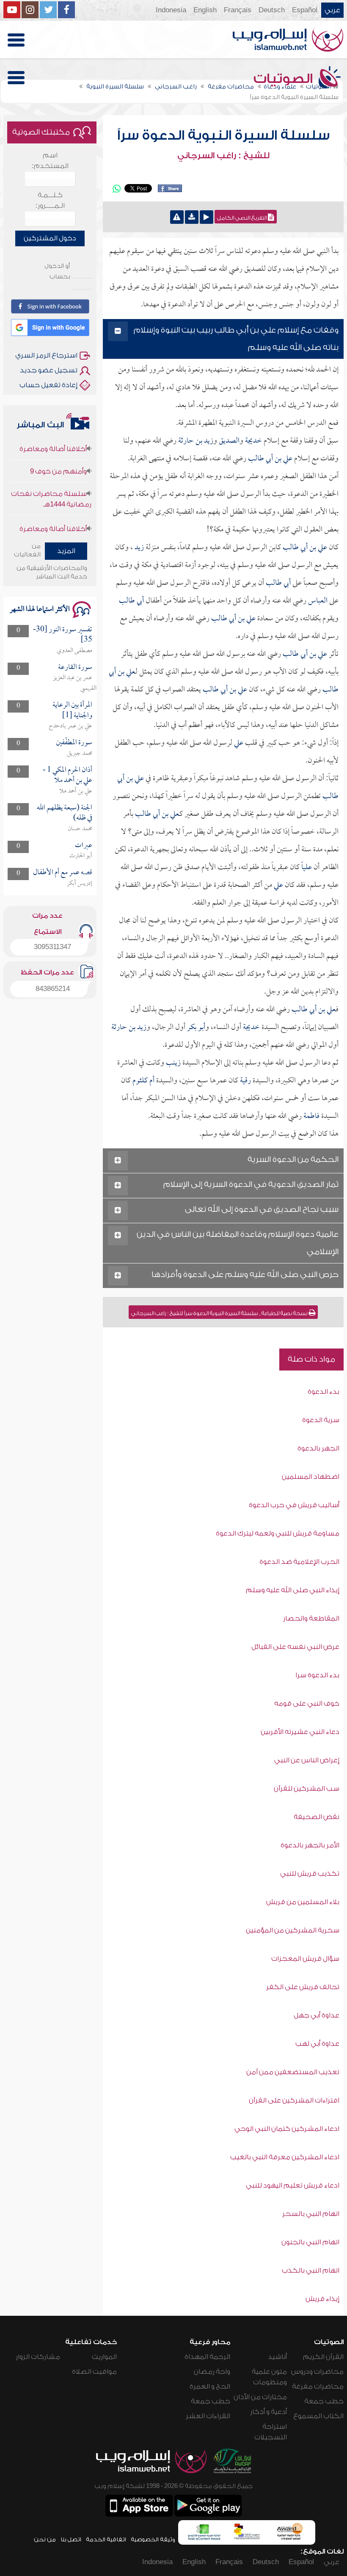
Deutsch (272, 10)
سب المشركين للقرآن (307, 1789)
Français (238, 10)
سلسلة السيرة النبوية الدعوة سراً (223, 135)
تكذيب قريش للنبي (310, 1874)
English (205, 10)
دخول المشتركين (50, 238)
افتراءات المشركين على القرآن (294, 2100)
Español (305, 10)
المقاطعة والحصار (311, 1618)
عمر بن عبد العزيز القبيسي (75, 683)
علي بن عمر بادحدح (70, 726)
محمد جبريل (80, 754)
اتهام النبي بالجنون (310, 2242)
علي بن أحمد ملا (76, 791)
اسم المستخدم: (50, 161)
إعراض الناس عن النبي (307, 1760)
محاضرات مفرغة (318, 2386)
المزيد (66, 551)
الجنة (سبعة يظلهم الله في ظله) (65, 813)
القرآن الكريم (323, 2357)
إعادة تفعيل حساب (48, 385)
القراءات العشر (208, 2416)
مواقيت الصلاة (94, 2372)
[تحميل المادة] (192, 217)
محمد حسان (80, 829)
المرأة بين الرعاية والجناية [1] (72, 710)
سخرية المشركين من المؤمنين (293, 1930)
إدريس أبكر (80, 883)
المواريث (104, 2357)
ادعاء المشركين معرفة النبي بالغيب (285, 2157)
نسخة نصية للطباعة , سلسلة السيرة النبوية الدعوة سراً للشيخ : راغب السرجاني (220, 1313)
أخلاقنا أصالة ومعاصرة (53, 512)
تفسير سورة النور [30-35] (63, 635)
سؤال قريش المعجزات (305, 1959)
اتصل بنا (71, 2539)
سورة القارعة (75, 667)
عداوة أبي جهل (317, 2015)
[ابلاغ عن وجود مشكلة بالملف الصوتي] (177, 217)
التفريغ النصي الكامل (242, 218)
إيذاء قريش (322, 2299)
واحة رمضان (212, 2372)
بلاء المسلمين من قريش (303, 1902)
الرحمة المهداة (207, 2357)
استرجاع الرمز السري (46, 355)
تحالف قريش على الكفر (303, 1987)
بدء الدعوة (324, 1392)
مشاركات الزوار (38, 2357)
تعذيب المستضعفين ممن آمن (293, 2072)
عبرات (84, 846)
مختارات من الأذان (260, 2397)
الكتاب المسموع (318, 2416)
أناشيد (277, 2357)
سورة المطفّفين (74, 743)
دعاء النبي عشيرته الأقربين (300, 1732)
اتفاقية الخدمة (106, 2539)
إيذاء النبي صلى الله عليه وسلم (293, 1590)
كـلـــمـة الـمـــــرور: (50, 200)
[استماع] (207, 217)
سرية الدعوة (321, 1420)
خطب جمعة (324, 2401)
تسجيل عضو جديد (49, 370)
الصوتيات (285, 79)
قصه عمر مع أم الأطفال (63, 873)
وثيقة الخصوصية (153, 2539)
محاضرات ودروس (317, 2372)
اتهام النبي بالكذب (311, 2271)
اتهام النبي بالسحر (311, 2214)
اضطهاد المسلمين (311, 1477)
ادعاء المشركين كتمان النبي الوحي (287, 2129)
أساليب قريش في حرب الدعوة (294, 1505)
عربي (332, 10)
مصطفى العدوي (74, 651)
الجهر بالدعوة (318, 1448)
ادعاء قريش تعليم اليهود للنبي (293, 2185)
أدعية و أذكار (269, 2412)
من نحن (45, 2539)
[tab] (223, 339)
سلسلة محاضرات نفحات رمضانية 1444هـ (51, 482)
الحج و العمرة (210, 2386)
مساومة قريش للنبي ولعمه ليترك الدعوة (278, 1533)
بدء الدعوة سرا (317, 1675)
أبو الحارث (81, 856)
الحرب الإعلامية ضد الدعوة (299, 1562)
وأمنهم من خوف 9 (58, 454)
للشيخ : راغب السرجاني (223, 156)
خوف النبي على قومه (307, 1704)
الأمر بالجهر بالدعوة (310, 1845)
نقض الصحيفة (317, 1817)
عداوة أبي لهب (317, 2044)
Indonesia (171, 10)
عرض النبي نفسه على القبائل (295, 1647)
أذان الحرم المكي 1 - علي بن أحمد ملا (67, 775)
